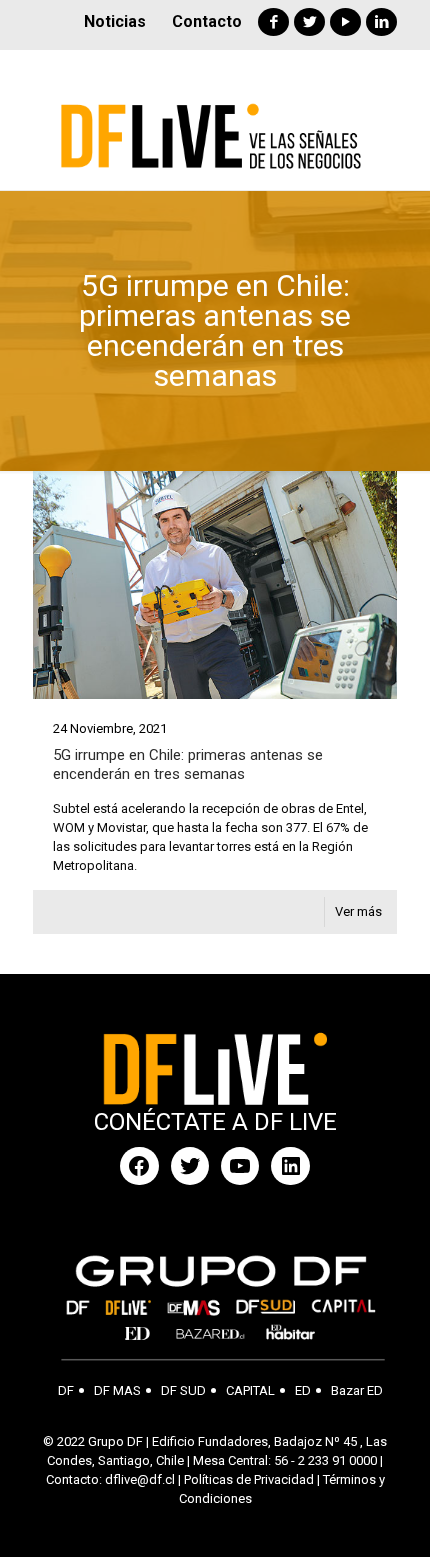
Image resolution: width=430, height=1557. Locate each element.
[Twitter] (309, 22)
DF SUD (183, 1390)
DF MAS (117, 1390)
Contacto (207, 21)
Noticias (115, 21)
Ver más (358, 911)
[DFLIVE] (215, 120)
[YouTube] (345, 22)
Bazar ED (357, 1390)
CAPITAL (250, 1390)
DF (66, 1390)
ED (303, 1390)
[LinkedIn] (381, 22)
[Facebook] (273, 22)
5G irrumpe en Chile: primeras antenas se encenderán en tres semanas (188, 764)
